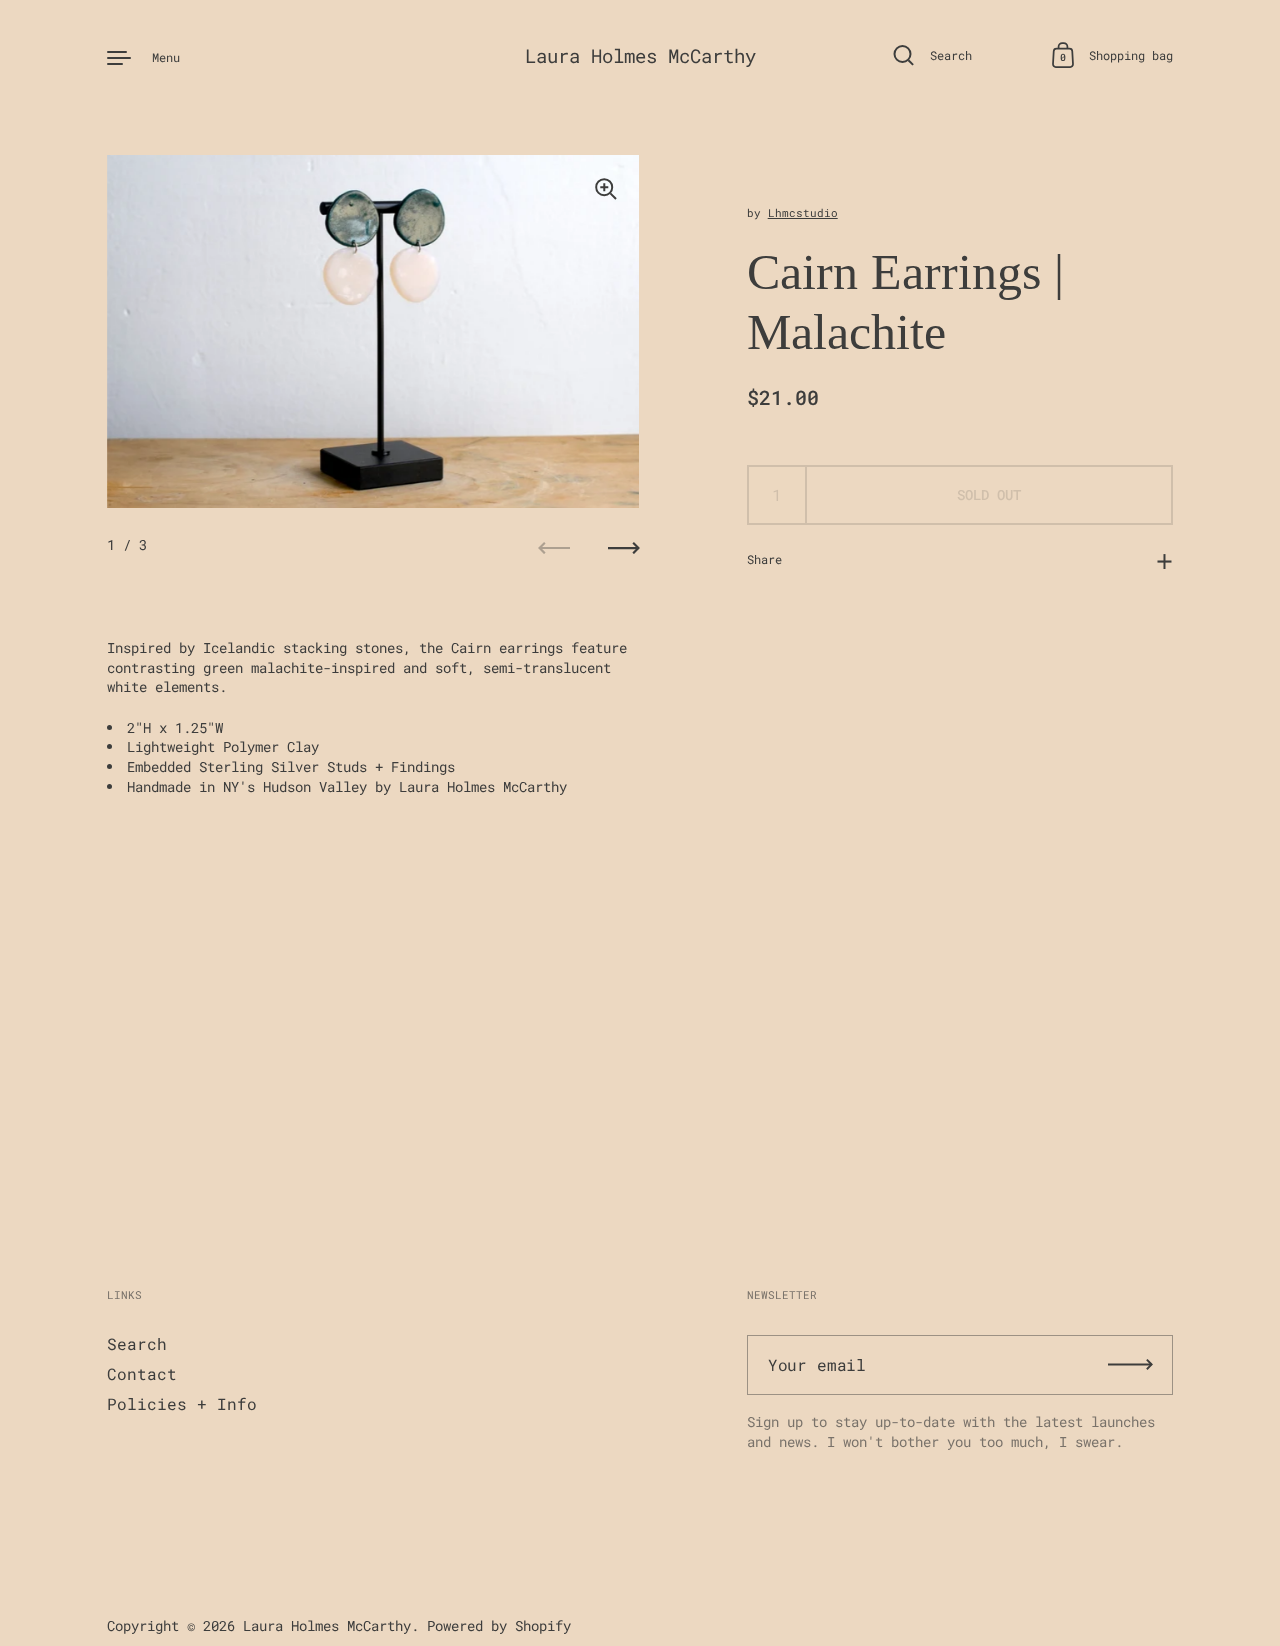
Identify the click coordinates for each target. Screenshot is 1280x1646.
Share (764, 559)
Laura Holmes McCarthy (640, 55)
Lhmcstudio (803, 213)
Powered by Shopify (499, 1625)
